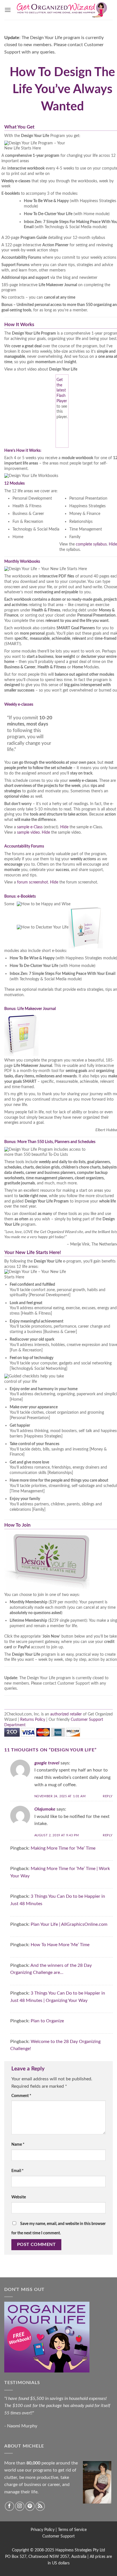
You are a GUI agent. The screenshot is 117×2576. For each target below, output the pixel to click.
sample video (28, 832)
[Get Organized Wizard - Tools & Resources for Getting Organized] (62, 10)
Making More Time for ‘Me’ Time (63, 1848)
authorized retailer (66, 1714)
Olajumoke (45, 1809)
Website (19, 2197)
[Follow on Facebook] (10, 2506)
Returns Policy (33, 1720)
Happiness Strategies (74, 2550)
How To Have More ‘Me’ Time (60, 1945)
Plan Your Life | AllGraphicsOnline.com (69, 1924)
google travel (47, 1763)
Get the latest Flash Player (62, 390)
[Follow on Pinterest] (30, 2506)
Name (18, 2144)
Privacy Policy (43, 2530)
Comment (21, 2096)
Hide (113, 544)
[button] (8, 10)
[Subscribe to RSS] (40, 2506)
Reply (108, 1796)
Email (17, 2171)
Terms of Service (72, 2530)
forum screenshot (33, 882)
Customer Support (58, 2536)
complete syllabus (91, 544)
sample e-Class (30, 827)
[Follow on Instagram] (20, 2506)
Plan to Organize (47, 2021)
